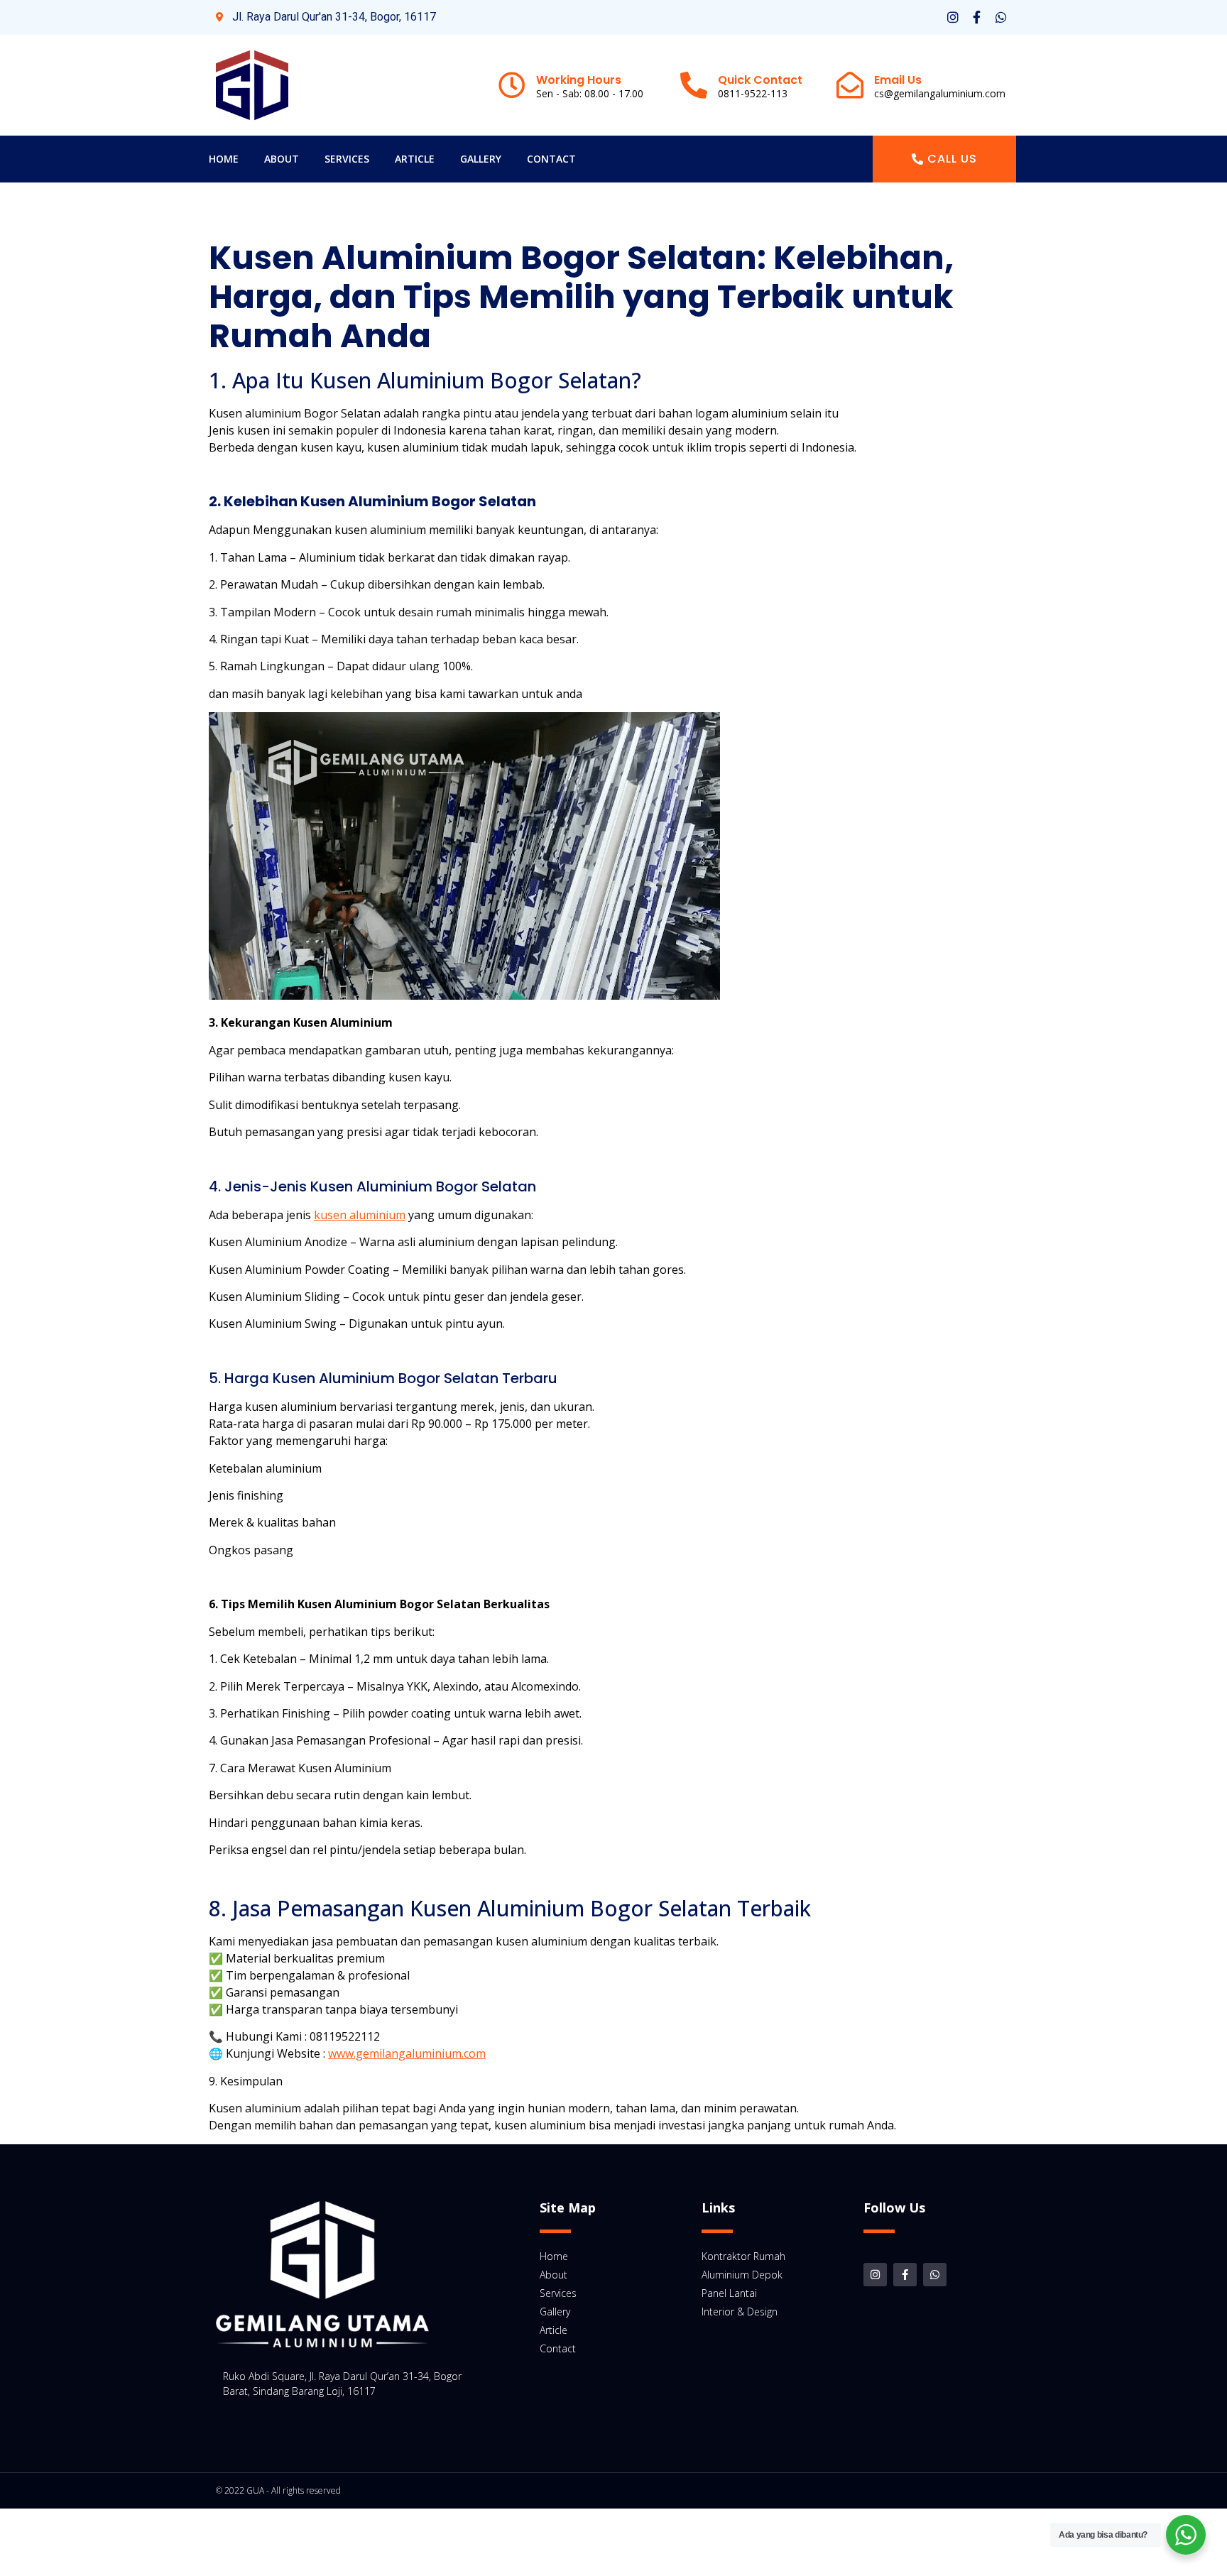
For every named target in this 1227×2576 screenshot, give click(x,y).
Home (224, 159)
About (282, 159)
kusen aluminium (360, 1215)
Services (347, 159)
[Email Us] (850, 85)
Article (415, 159)
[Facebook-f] (977, 17)
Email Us (898, 80)
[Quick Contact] (694, 85)
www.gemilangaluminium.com (407, 2053)
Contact (551, 159)
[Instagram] (953, 17)
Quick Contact (760, 80)
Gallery (481, 159)
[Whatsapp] (1001, 17)
